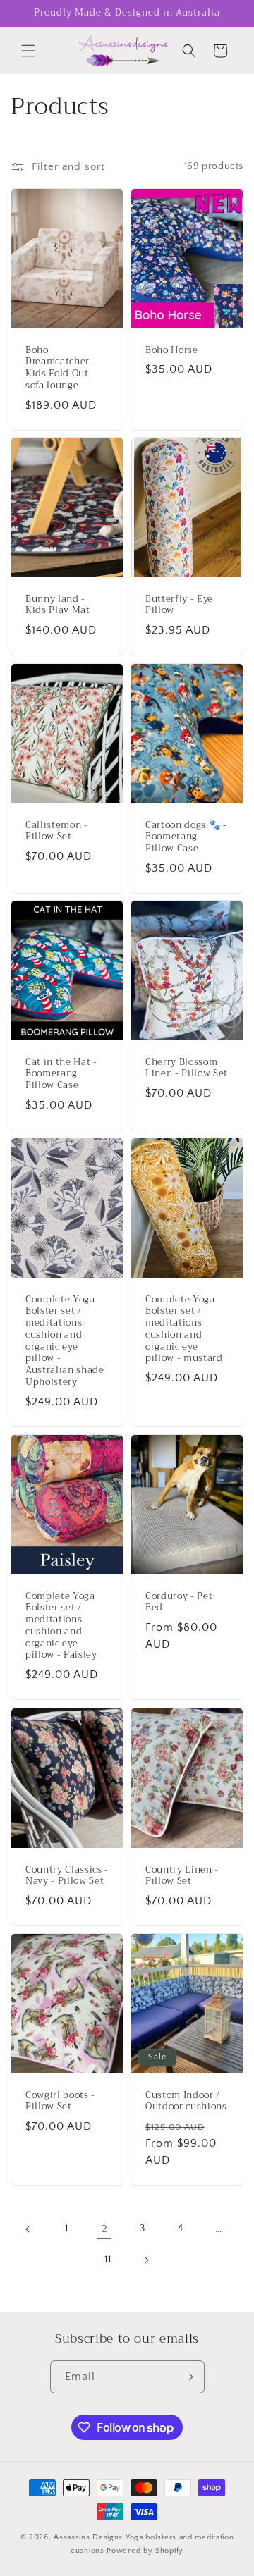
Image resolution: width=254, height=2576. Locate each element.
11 (108, 2260)
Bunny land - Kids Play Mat (58, 605)
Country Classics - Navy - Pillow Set (67, 1875)
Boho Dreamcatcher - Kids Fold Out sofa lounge (61, 368)
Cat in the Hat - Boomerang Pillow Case (61, 1074)
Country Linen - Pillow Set (182, 1875)
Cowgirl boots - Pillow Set (60, 2101)
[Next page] (146, 2260)
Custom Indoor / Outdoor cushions (186, 2101)
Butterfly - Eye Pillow (179, 605)
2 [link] (105, 2229)
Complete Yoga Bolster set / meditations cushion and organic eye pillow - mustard (184, 1330)
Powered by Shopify (145, 2551)
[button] (28, 51)
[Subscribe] (188, 2377)
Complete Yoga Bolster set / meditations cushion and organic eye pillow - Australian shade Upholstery (65, 1341)
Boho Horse (172, 350)
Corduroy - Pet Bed (179, 1603)
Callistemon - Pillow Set (57, 831)
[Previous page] (28, 2229)
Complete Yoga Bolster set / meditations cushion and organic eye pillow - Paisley (61, 1626)
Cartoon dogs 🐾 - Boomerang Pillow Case (186, 837)
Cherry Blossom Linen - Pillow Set (187, 1068)
